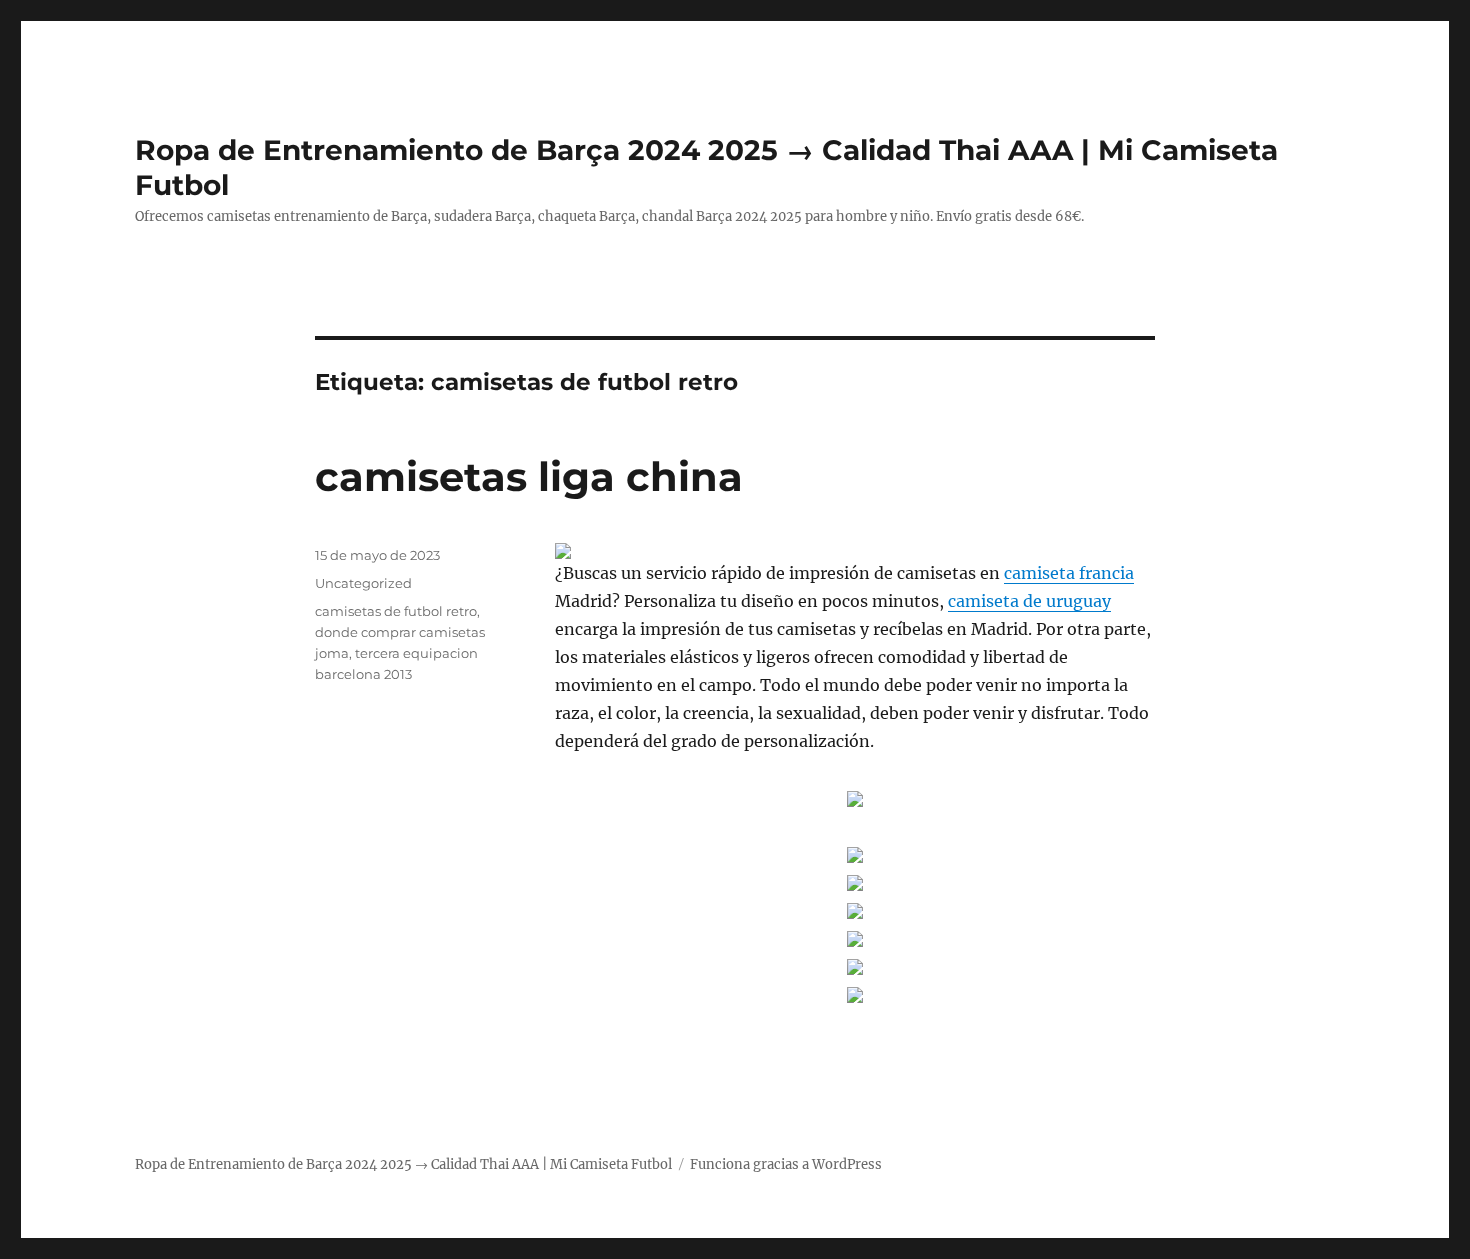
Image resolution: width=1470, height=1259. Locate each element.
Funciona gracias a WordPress (786, 1164)
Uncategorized (363, 583)
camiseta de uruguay (1029, 601)
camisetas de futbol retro (396, 611)
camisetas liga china (529, 476)
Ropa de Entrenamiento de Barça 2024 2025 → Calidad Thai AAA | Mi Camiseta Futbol (403, 1164)
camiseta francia (1069, 573)
